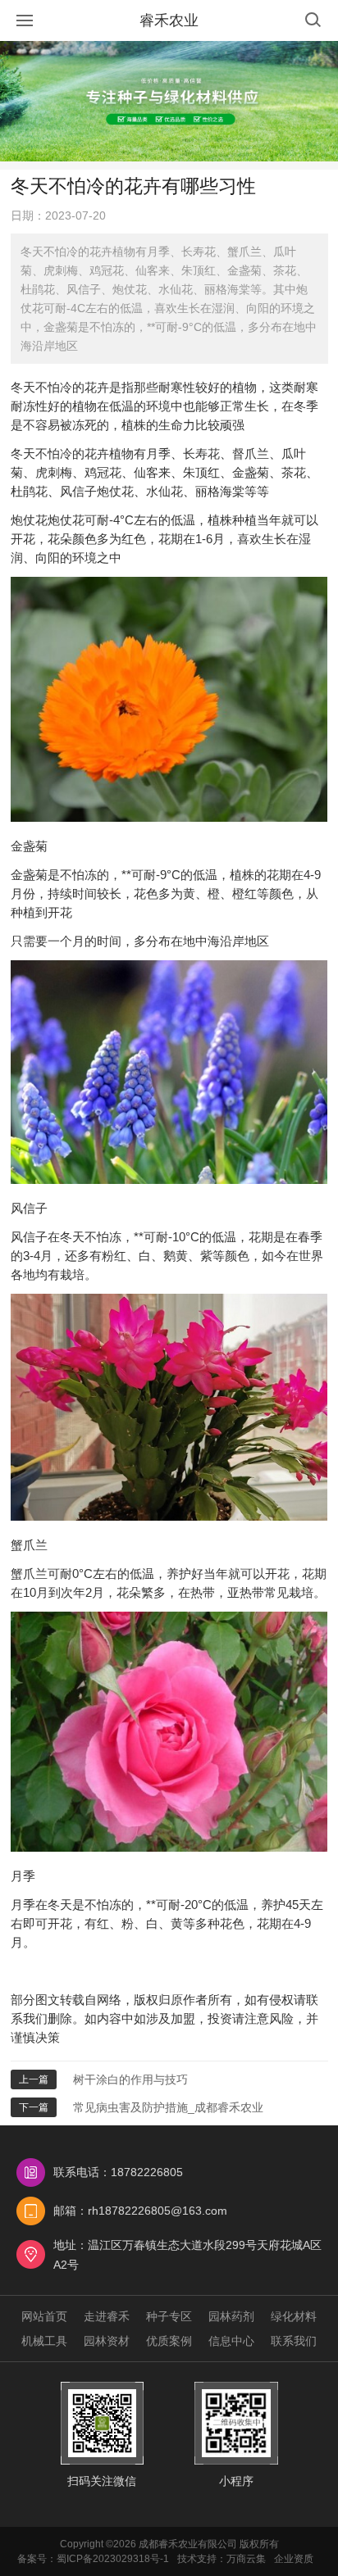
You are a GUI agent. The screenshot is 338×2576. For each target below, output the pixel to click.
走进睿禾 (107, 2316)
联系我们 (294, 2341)
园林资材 (107, 2341)
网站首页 (44, 2316)
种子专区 (169, 2316)
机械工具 (44, 2341)
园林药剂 (231, 2316)
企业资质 (294, 2559)
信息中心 (231, 2341)
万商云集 (246, 2559)
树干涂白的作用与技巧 (130, 2079)
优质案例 (169, 2341)
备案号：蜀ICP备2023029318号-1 (93, 2559)
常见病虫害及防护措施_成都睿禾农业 (168, 2107)
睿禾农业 (169, 20)
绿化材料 (294, 2316)
